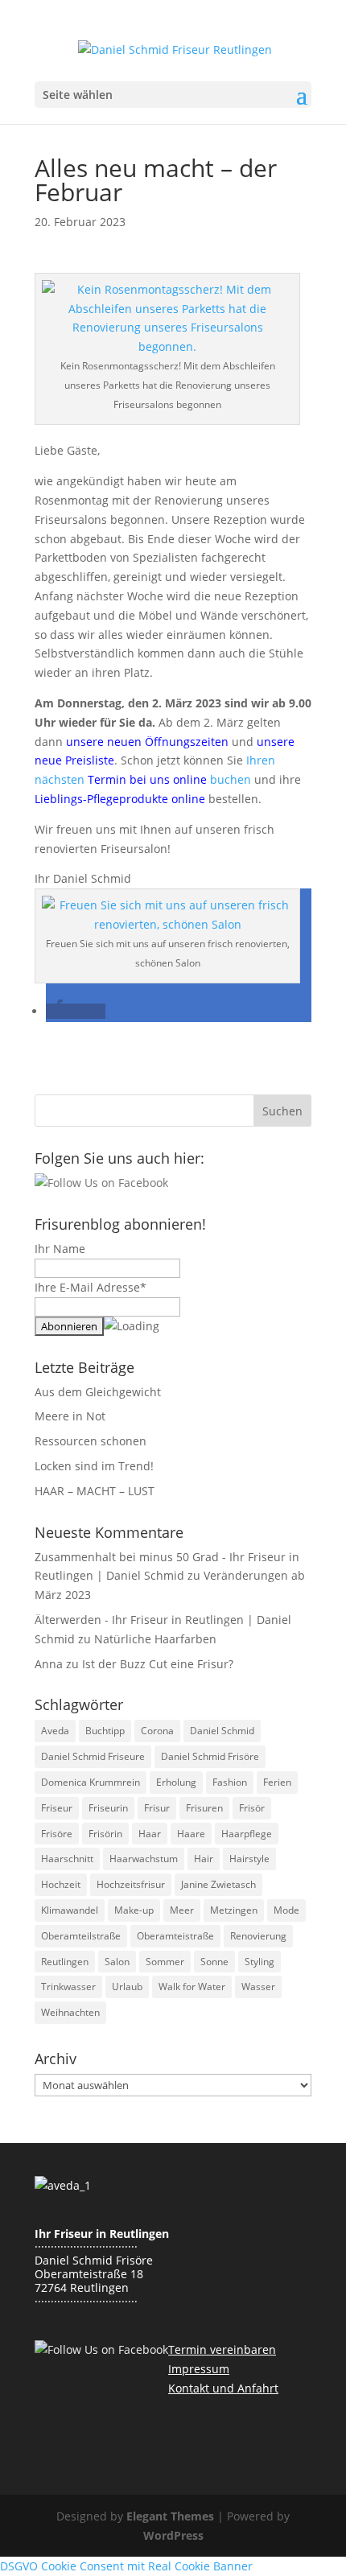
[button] (76, 1011)
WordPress (173, 2535)
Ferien (277, 1782)
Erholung (176, 1782)
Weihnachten (70, 2012)
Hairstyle (249, 1859)
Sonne (214, 1962)
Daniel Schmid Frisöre (210, 1756)
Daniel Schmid (222, 1731)
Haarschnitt (67, 1859)
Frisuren (204, 1808)
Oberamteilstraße (81, 1936)
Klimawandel (70, 1910)
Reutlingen (65, 1962)
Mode (286, 1910)
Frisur (157, 1808)
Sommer (165, 1962)
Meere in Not (70, 1416)
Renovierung (258, 1936)
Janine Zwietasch (218, 1884)
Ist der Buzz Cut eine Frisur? (158, 1664)
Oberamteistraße (175, 1936)
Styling (259, 1962)
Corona (157, 1731)
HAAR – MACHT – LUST (95, 1491)
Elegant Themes (170, 2516)
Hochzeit (61, 1884)
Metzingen (234, 1910)
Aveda (55, 1731)
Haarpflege (247, 1834)
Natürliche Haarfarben (155, 1639)
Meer (182, 1910)
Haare (191, 1834)
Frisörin (105, 1834)
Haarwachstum (144, 1859)
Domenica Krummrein (91, 1782)
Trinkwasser (68, 1987)
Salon (117, 1962)
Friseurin (108, 1808)
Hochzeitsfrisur (131, 1884)
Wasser (258, 1987)
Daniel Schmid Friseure (93, 1756)
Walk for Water (192, 1987)
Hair (204, 1859)
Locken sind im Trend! (94, 1466)
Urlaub (127, 1987)
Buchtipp (105, 1731)
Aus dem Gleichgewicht (98, 1392)
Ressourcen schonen (91, 1441)
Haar (150, 1834)
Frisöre (57, 1834)
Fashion (230, 1782)
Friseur (57, 1808)
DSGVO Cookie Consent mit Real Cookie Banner (126, 2566)
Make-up (134, 1910)
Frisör (252, 1808)
